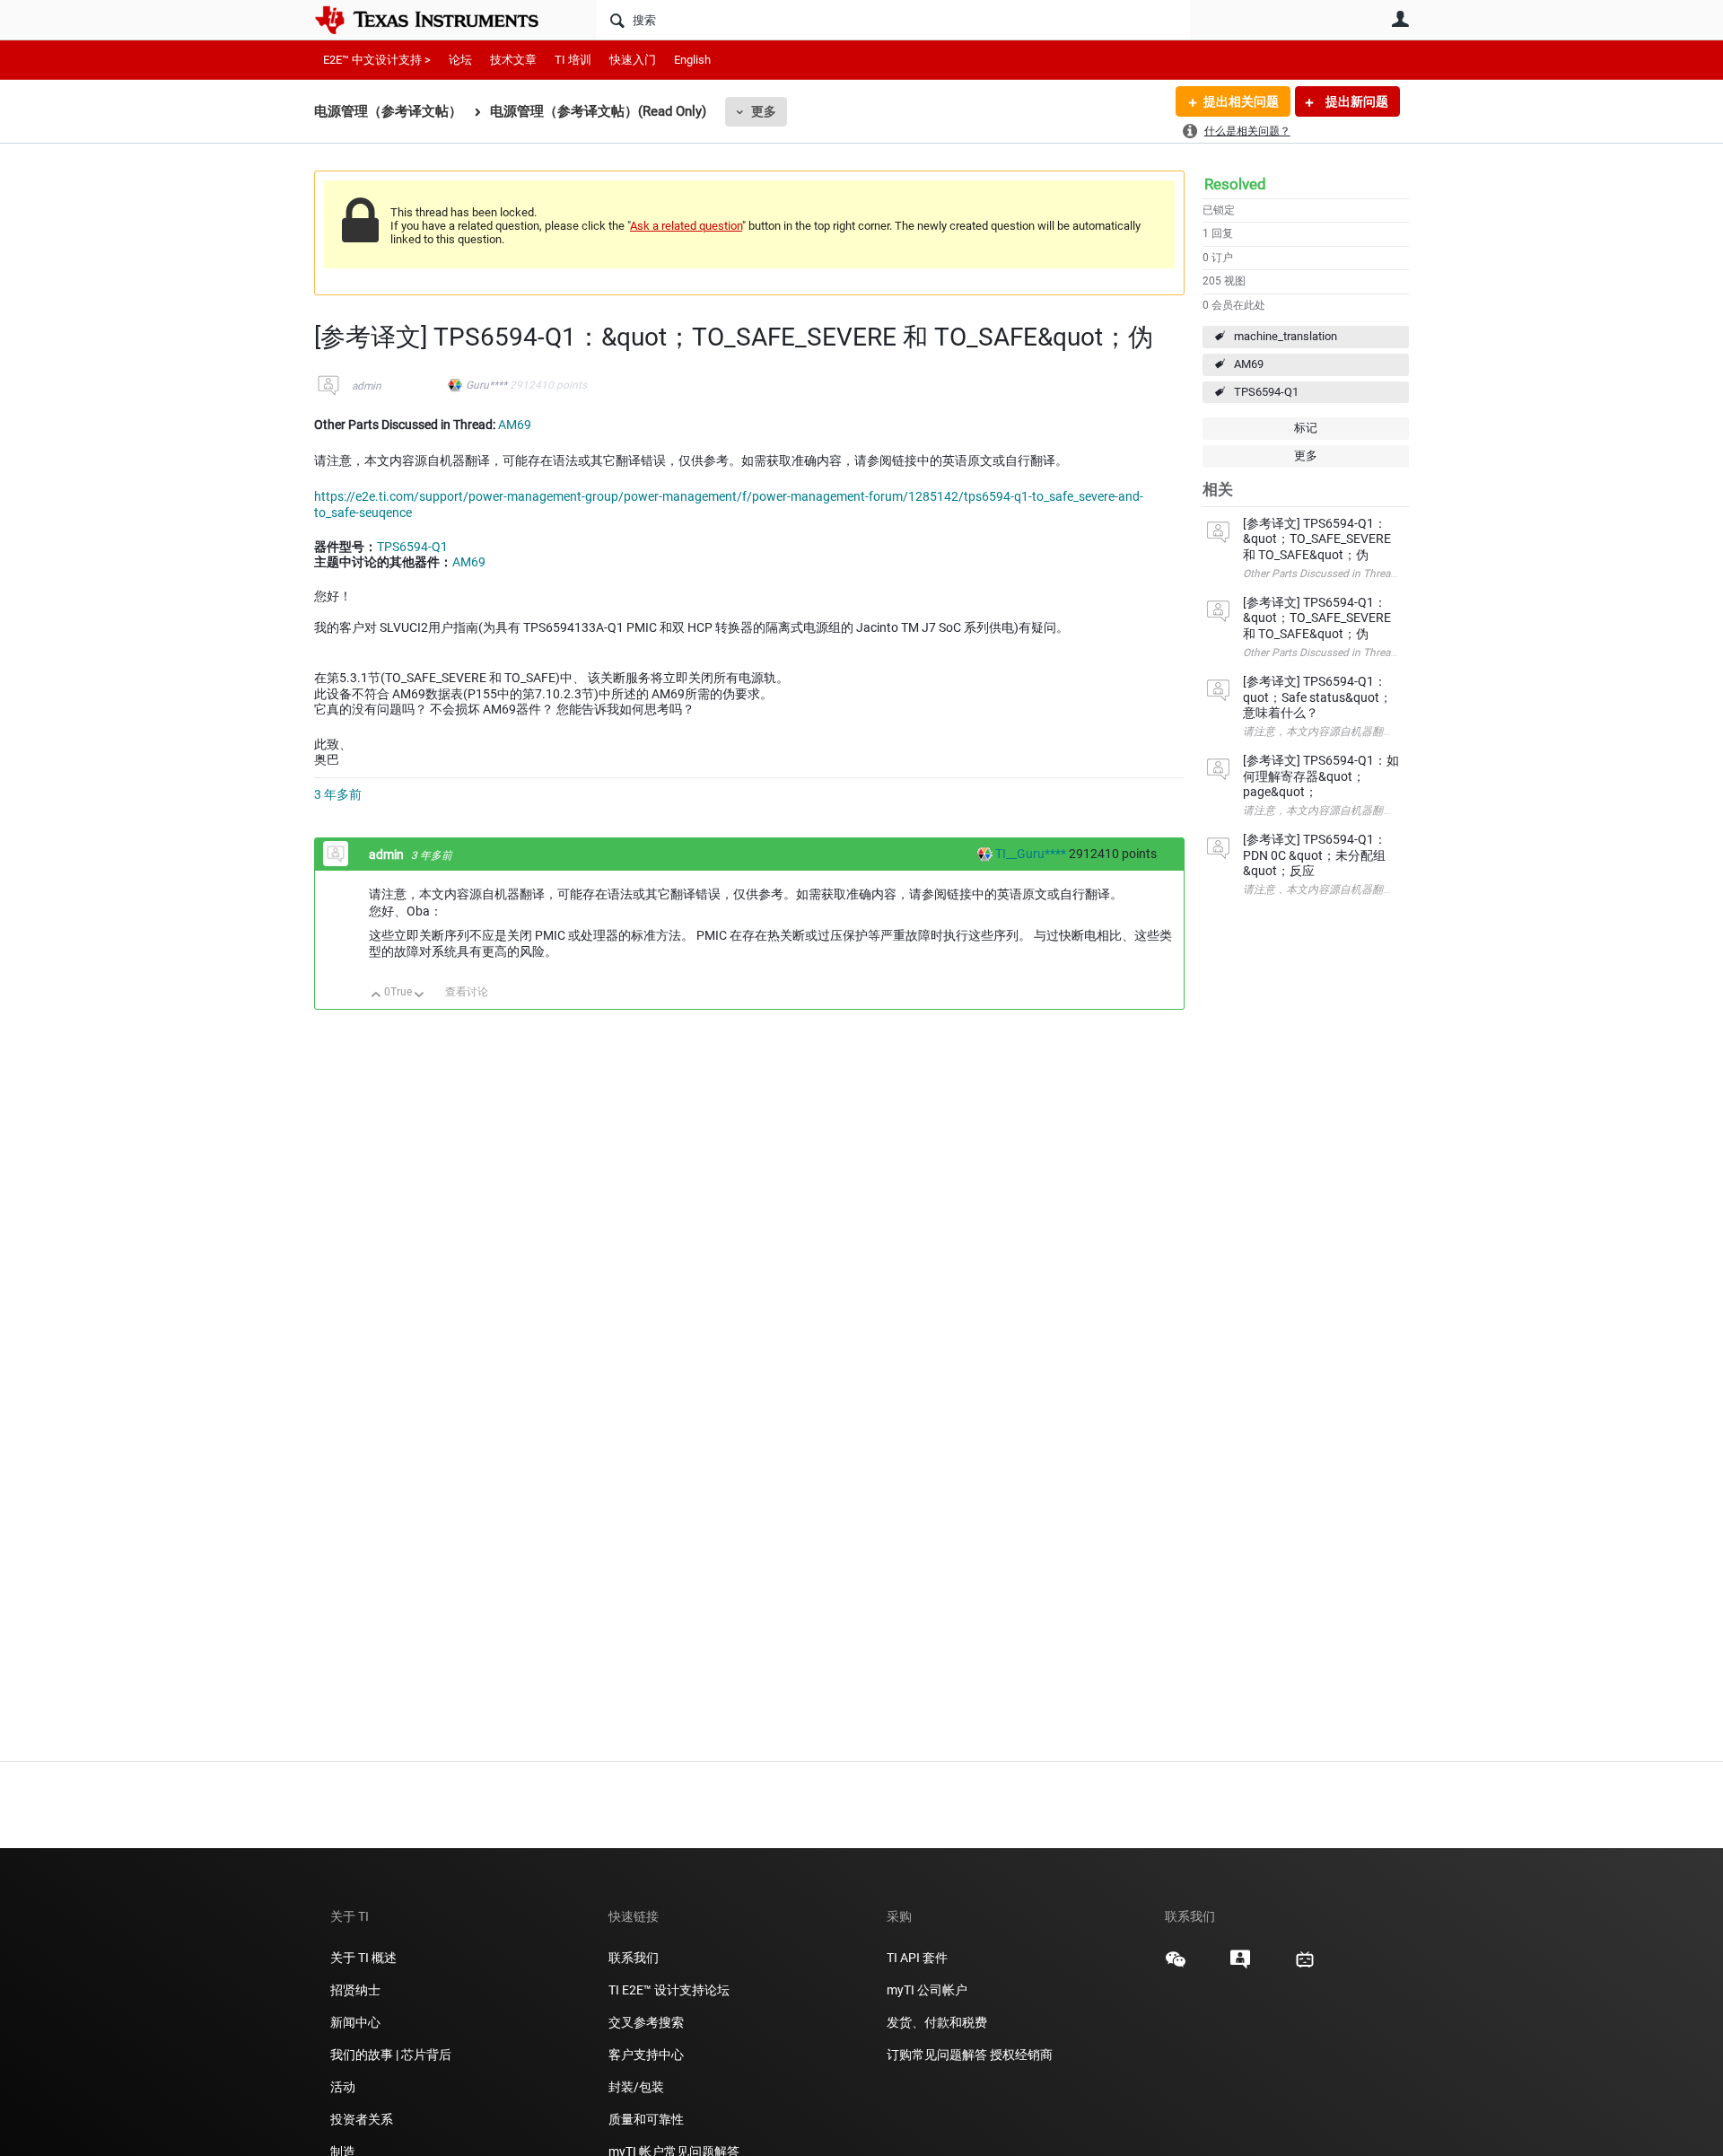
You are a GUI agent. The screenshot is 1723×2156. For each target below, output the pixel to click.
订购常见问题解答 (937, 2055)
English (692, 60)
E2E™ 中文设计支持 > (377, 60)
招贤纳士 (355, 1990)
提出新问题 (1356, 101)
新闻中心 (355, 2022)
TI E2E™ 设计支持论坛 (669, 1990)
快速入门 (633, 60)
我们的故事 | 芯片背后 (391, 2055)
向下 (420, 996)
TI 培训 (573, 60)
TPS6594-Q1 (1266, 392)
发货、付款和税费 (937, 2022)
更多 (764, 111)
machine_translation (1286, 336)
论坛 (460, 60)
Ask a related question (686, 226)
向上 (376, 996)
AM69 (1249, 364)
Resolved (1235, 184)
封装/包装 (636, 2087)
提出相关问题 (1241, 101)
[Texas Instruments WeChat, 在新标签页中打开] (1176, 1966)
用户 (1400, 19)
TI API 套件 (917, 1958)
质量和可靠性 (647, 2119)
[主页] (440, 20)
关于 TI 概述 (363, 1958)
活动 (343, 2087)
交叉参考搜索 (646, 2022)
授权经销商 (1021, 2055)
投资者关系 (362, 2119)
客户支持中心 (646, 2055)
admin (367, 386)
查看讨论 (467, 992)
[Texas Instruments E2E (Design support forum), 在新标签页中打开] (1240, 1966)
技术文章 (513, 60)
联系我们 (634, 1958)
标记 (1306, 428)
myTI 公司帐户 (927, 1990)
